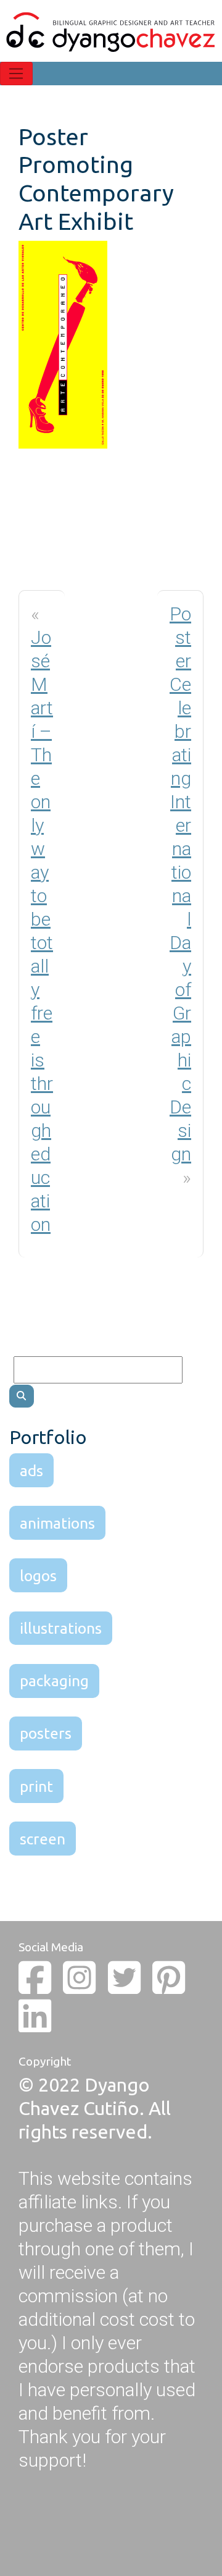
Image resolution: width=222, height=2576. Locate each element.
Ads (31, 1471)
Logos (38, 1576)
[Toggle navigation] (16, 74)
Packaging (54, 1681)
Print (36, 1786)
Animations (57, 1523)
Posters (46, 1733)
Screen (43, 1839)
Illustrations (61, 1628)
